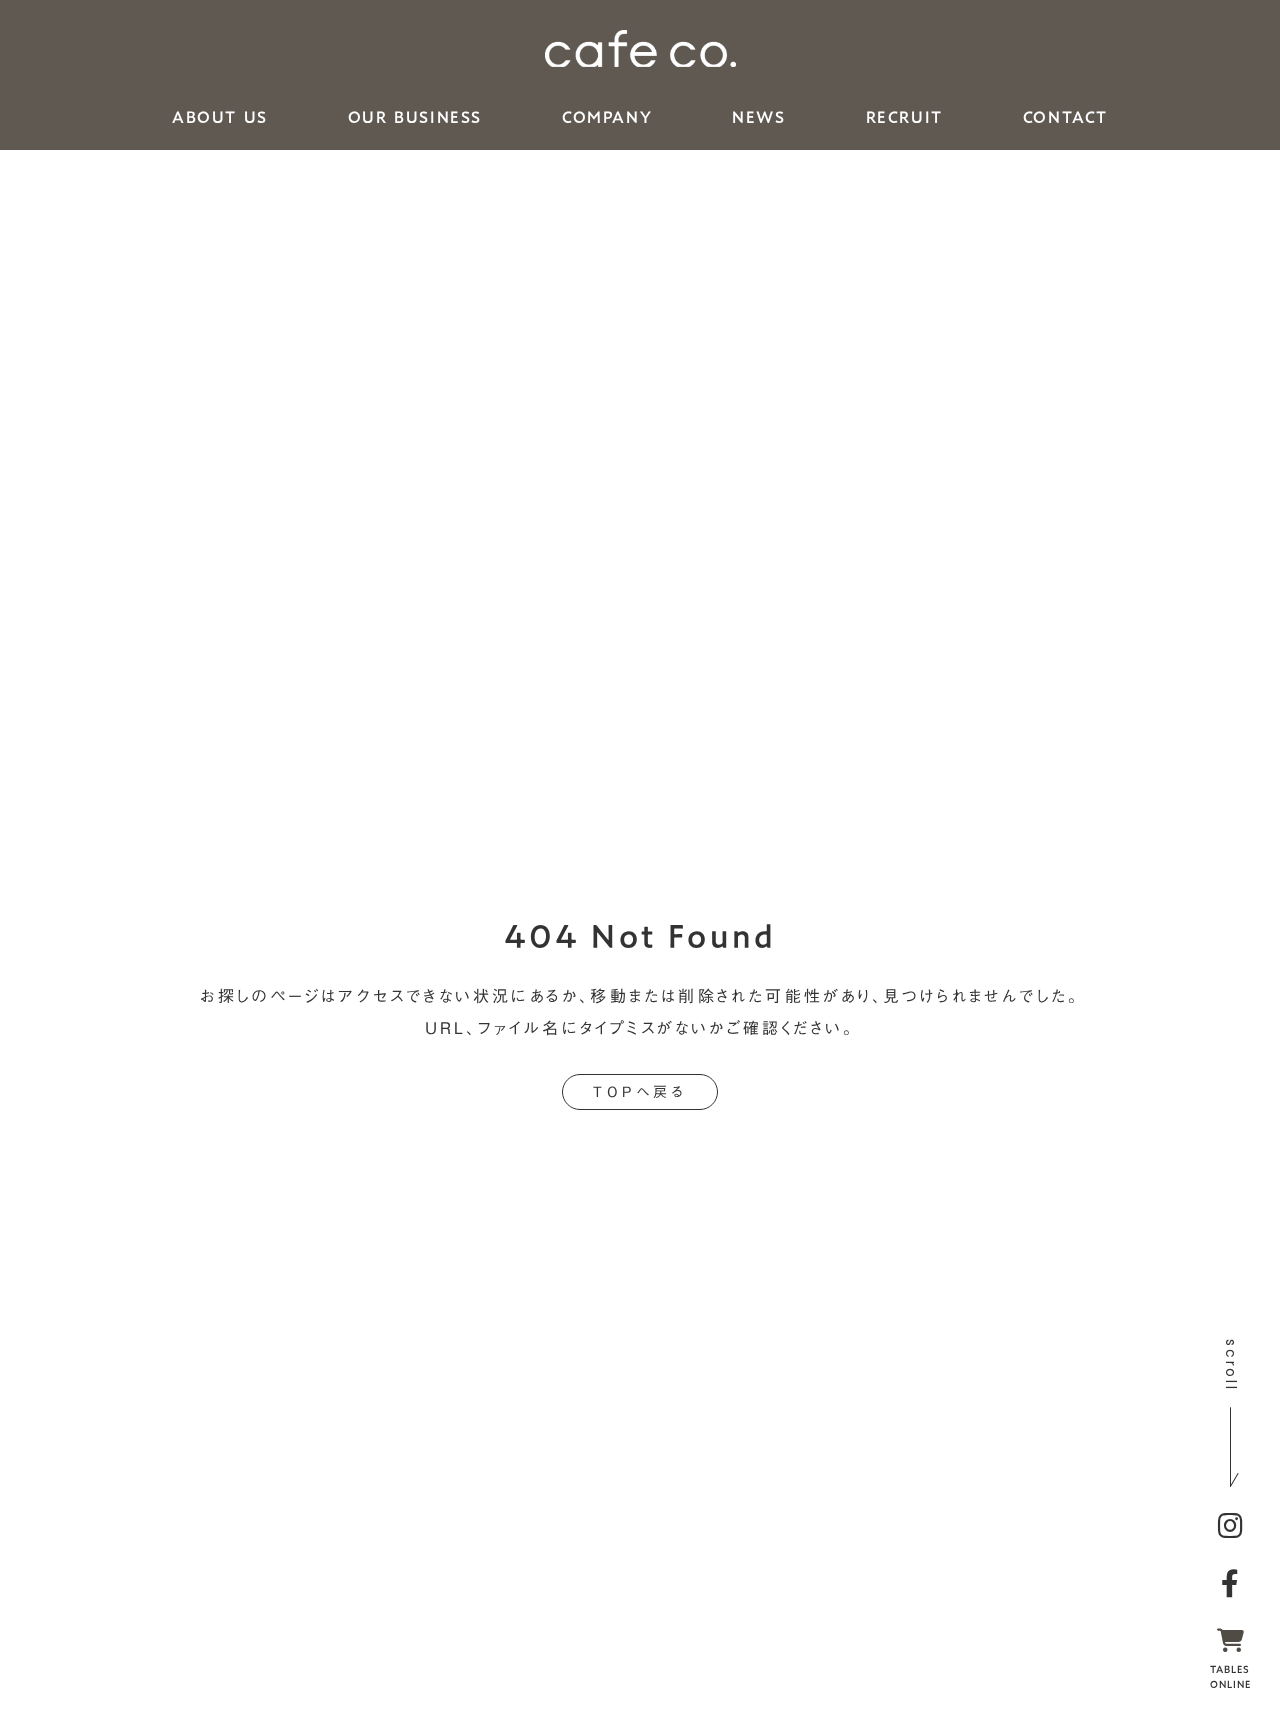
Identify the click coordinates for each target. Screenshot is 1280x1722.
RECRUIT (904, 118)
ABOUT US (220, 118)
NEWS (758, 118)
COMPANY (607, 118)
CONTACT (1065, 118)
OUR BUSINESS (415, 118)
